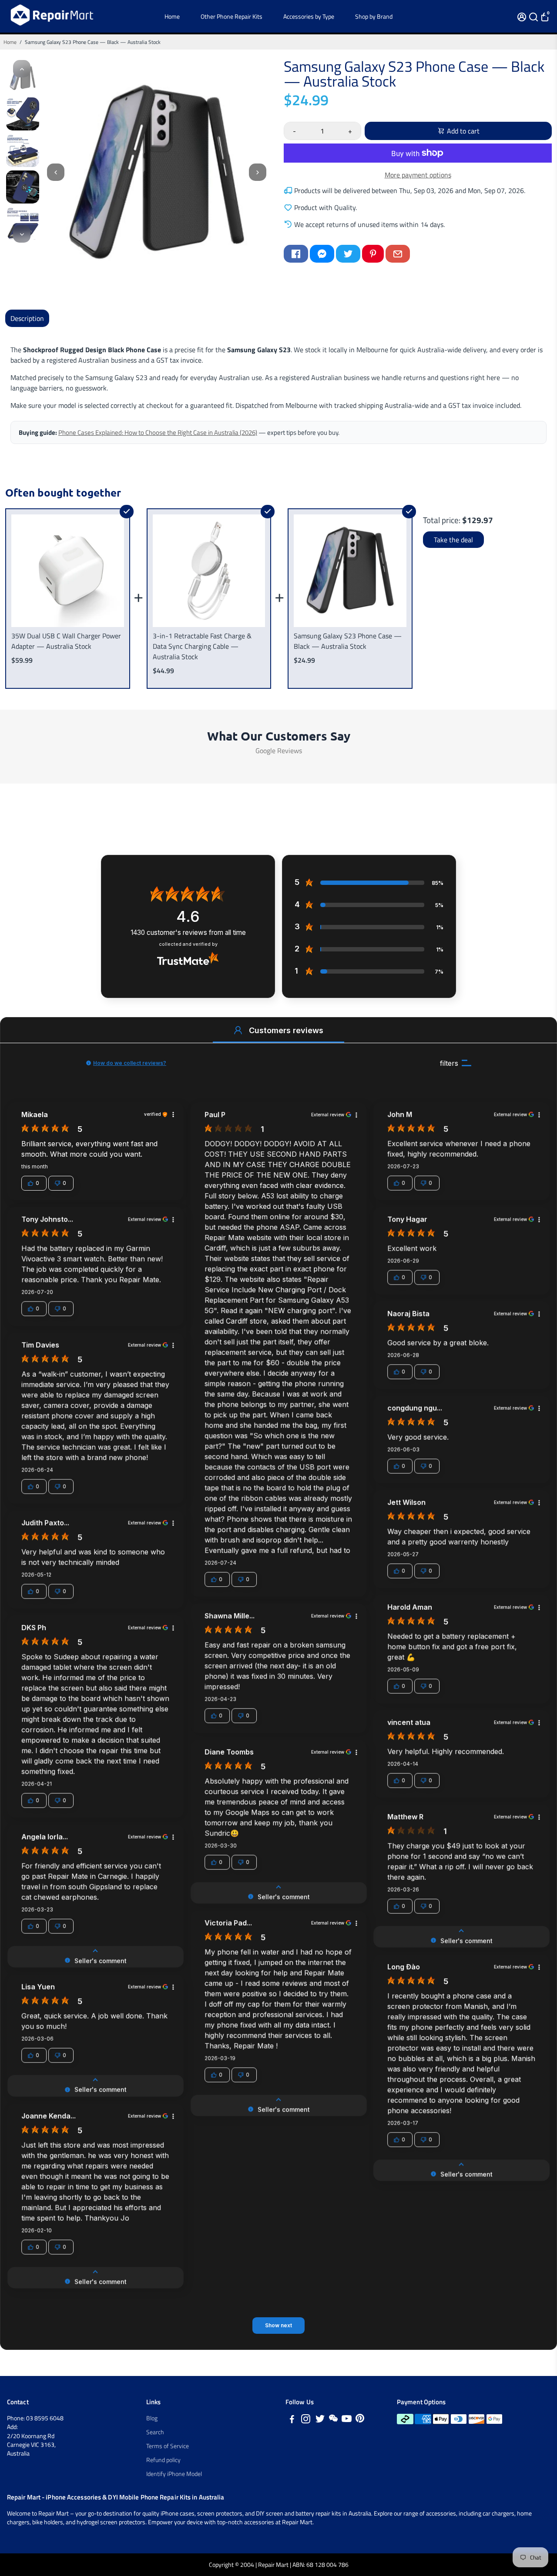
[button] (238, 1030)
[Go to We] (333, 2420)
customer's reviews (188, 933)
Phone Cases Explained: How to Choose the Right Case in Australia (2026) (158, 432)
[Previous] (22, 69)
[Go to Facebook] (296, 254)
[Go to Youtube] (347, 2420)
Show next (278, 2325)
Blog (152, 2418)
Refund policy (163, 2460)
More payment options (418, 175)
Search (155, 2432)
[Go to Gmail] (398, 254)
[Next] (22, 234)
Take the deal (453, 540)
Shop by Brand (374, 16)
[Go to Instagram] (306, 2420)
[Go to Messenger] (322, 254)
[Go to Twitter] (348, 254)
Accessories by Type (309, 16)
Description (27, 318)
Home (172, 16)
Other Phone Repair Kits (232, 16)
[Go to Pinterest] (373, 254)
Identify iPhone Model (174, 2474)
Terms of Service (168, 2446)
